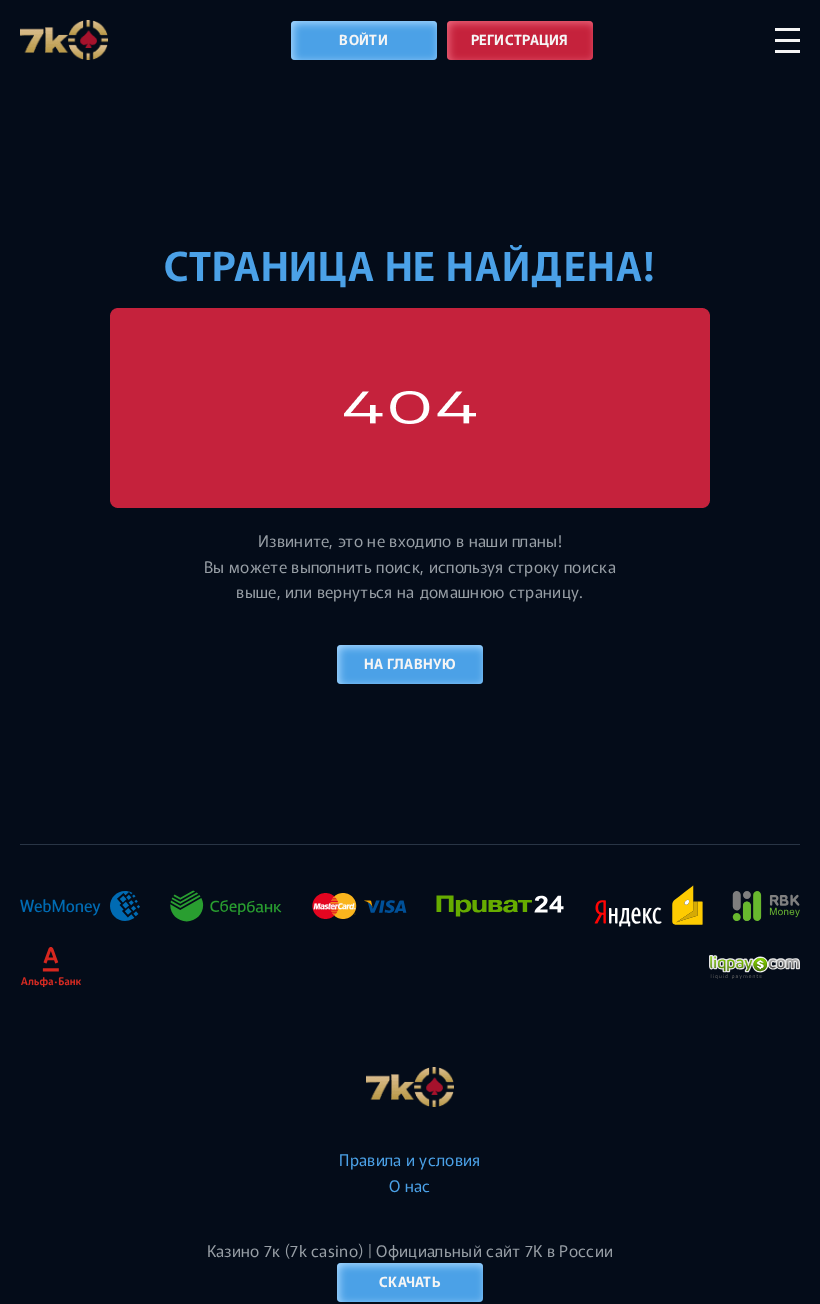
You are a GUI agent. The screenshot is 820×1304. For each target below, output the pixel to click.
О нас (410, 1185)
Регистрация (520, 39)
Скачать (410, 1281)
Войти (363, 39)
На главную (410, 663)
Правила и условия (409, 1159)
